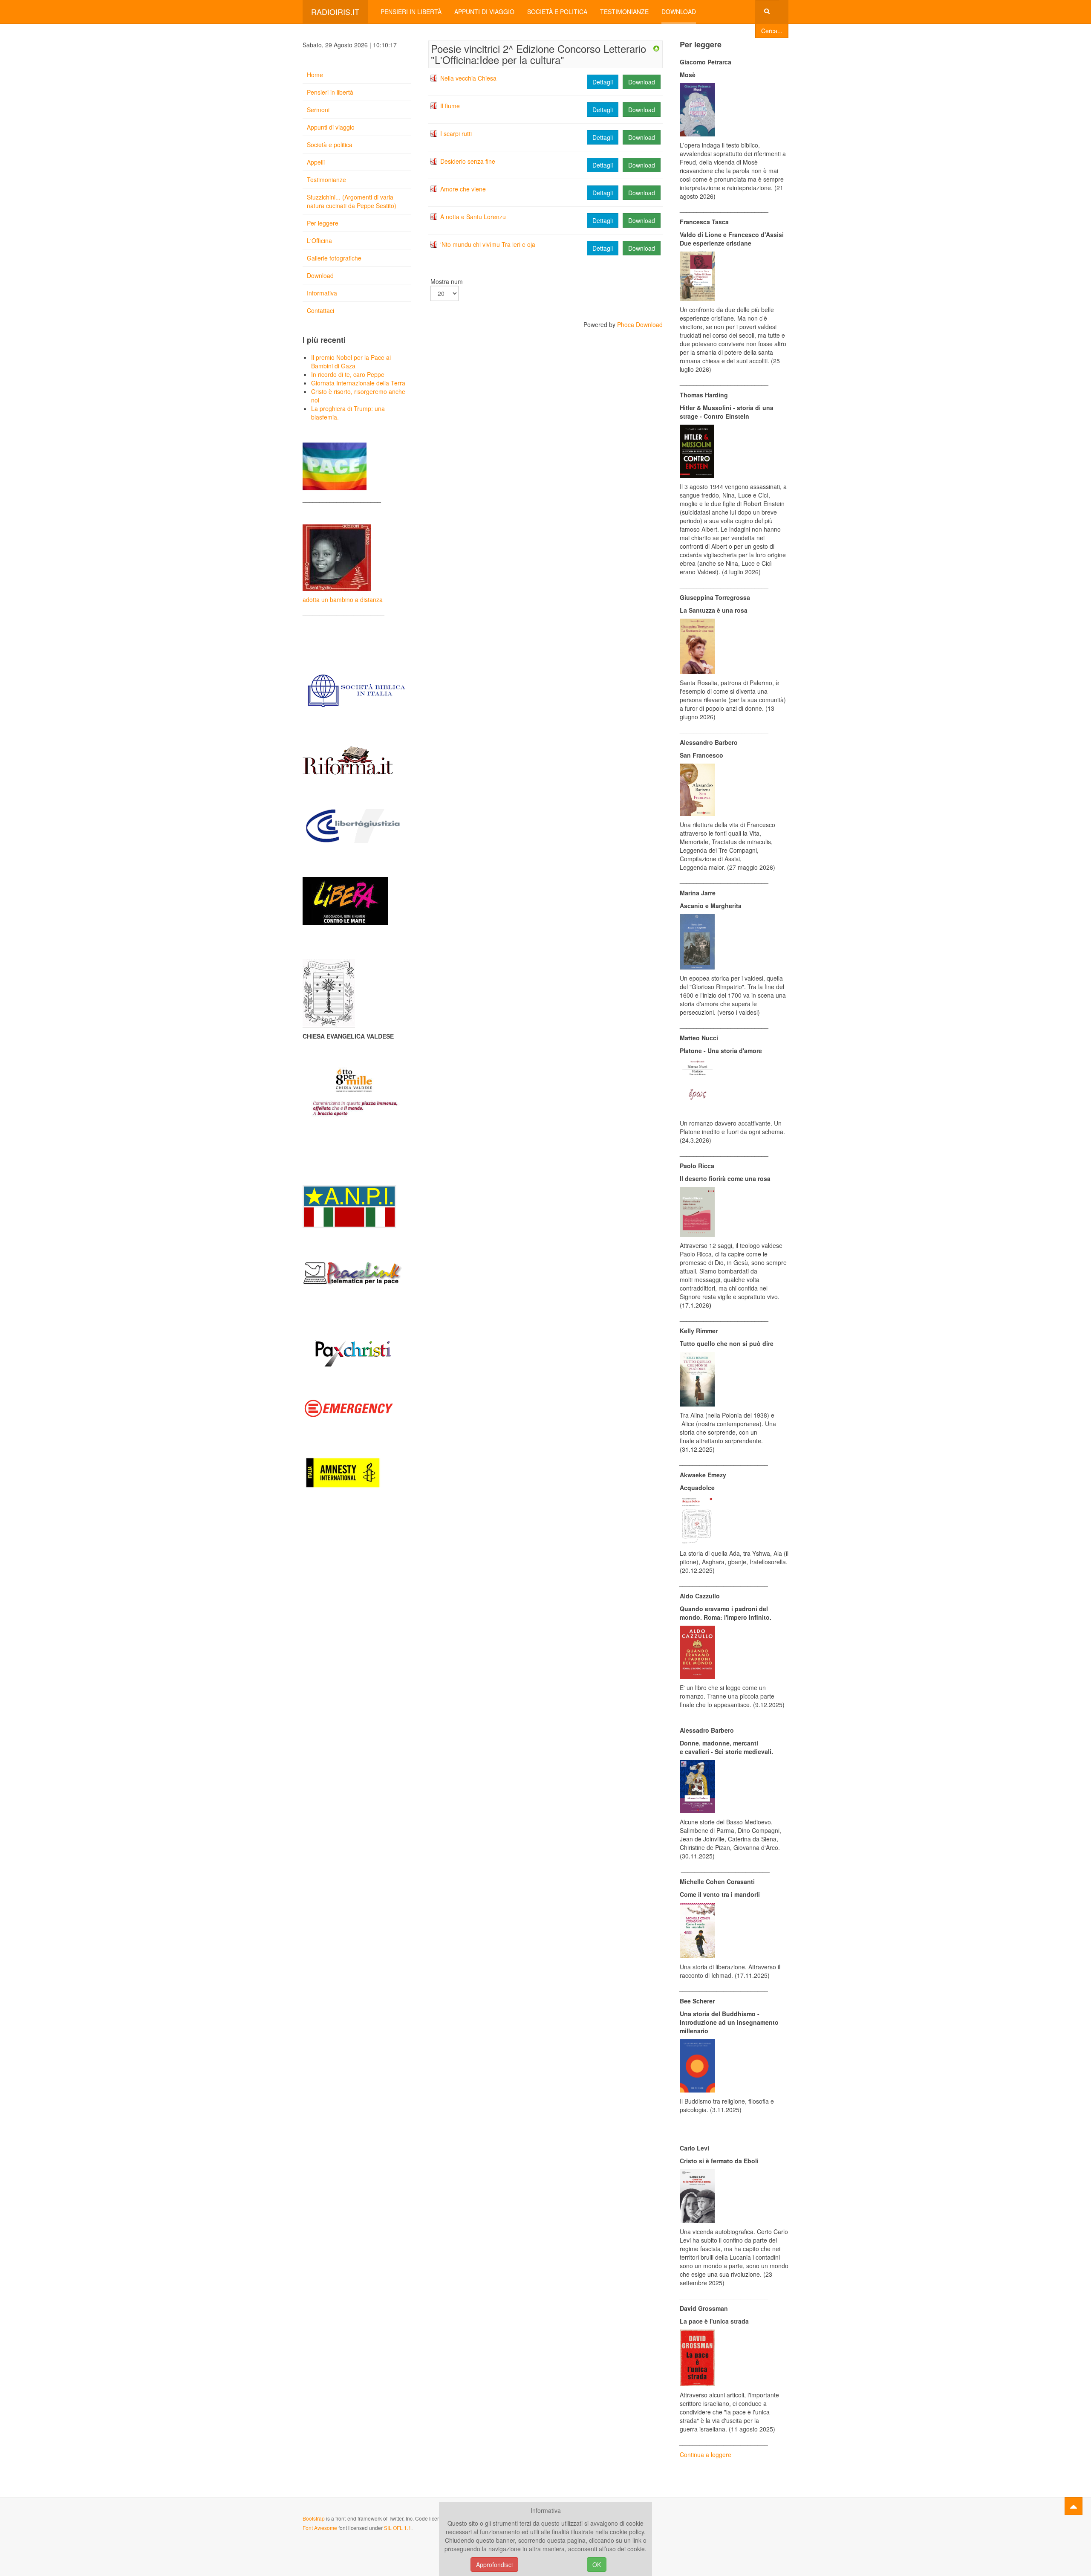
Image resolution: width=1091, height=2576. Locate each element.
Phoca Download (640, 324)
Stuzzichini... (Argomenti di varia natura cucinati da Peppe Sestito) (352, 201)
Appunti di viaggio (484, 12)
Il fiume (450, 106)
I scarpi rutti (456, 133)
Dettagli (603, 82)
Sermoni (318, 110)
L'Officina (319, 240)
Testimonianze (624, 12)
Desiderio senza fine (468, 161)
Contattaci (320, 310)
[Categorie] (656, 48)
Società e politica (557, 12)
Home (315, 75)
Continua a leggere (706, 2454)
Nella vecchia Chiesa (468, 78)
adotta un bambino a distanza (343, 599)
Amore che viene (463, 189)
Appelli (316, 162)
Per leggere (323, 223)
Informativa (322, 293)
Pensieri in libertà (411, 12)
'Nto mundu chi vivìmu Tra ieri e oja (488, 244)
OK (597, 2564)
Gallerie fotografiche (334, 258)
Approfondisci (494, 2564)
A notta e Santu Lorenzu (473, 217)
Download (679, 12)
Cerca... (772, 31)
